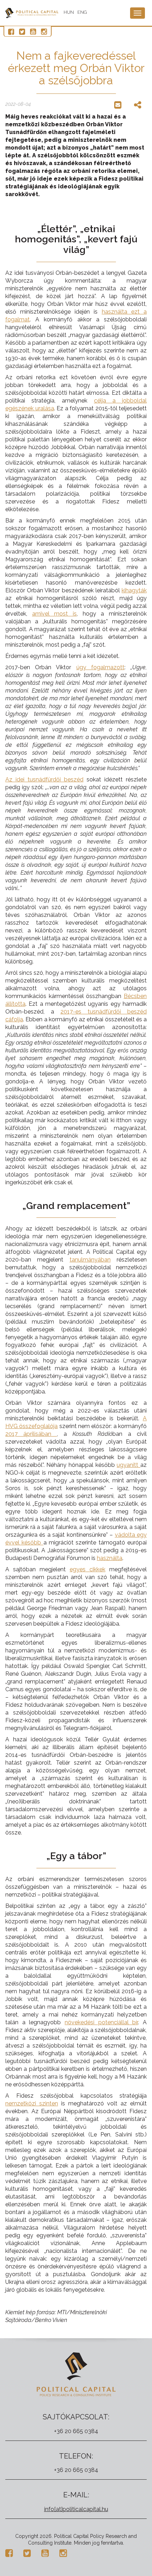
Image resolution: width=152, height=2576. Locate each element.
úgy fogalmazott (100, 667)
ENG (82, 12)
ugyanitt (128, 1465)
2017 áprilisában (31, 1434)
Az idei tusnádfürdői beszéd (44, 779)
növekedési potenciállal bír (101, 2022)
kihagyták (134, 590)
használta (110, 1558)
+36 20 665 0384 (76, 2431)
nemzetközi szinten (32, 2103)
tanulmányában (90, 1260)
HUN (69, 12)
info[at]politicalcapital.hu (76, 2509)
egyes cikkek (87, 1569)
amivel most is (54, 614)
